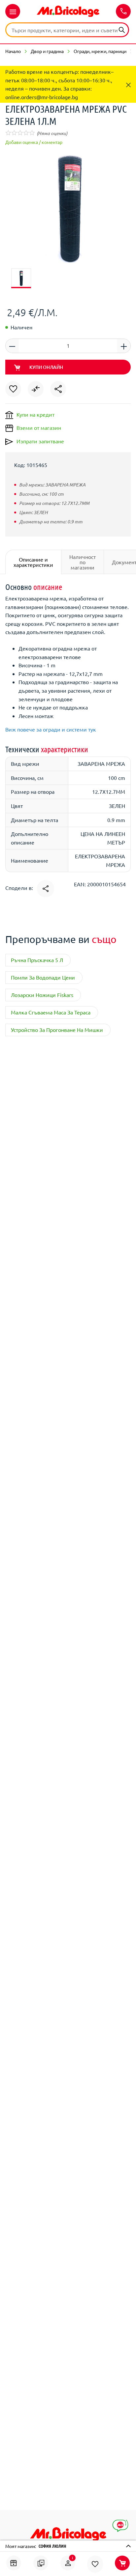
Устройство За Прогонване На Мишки (57, 1030)
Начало (13, 51)
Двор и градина (47, 51)
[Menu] (13, 11)
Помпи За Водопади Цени (43, 977)
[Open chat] (120, 2526)
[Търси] (122, 29)
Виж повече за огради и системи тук (51, 729)
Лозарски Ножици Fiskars (42, 995)
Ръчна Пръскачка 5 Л (37, 960)
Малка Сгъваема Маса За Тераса (51, 1012)
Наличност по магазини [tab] (83, 562)
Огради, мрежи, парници (100, 51)
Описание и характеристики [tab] (33, 562)
